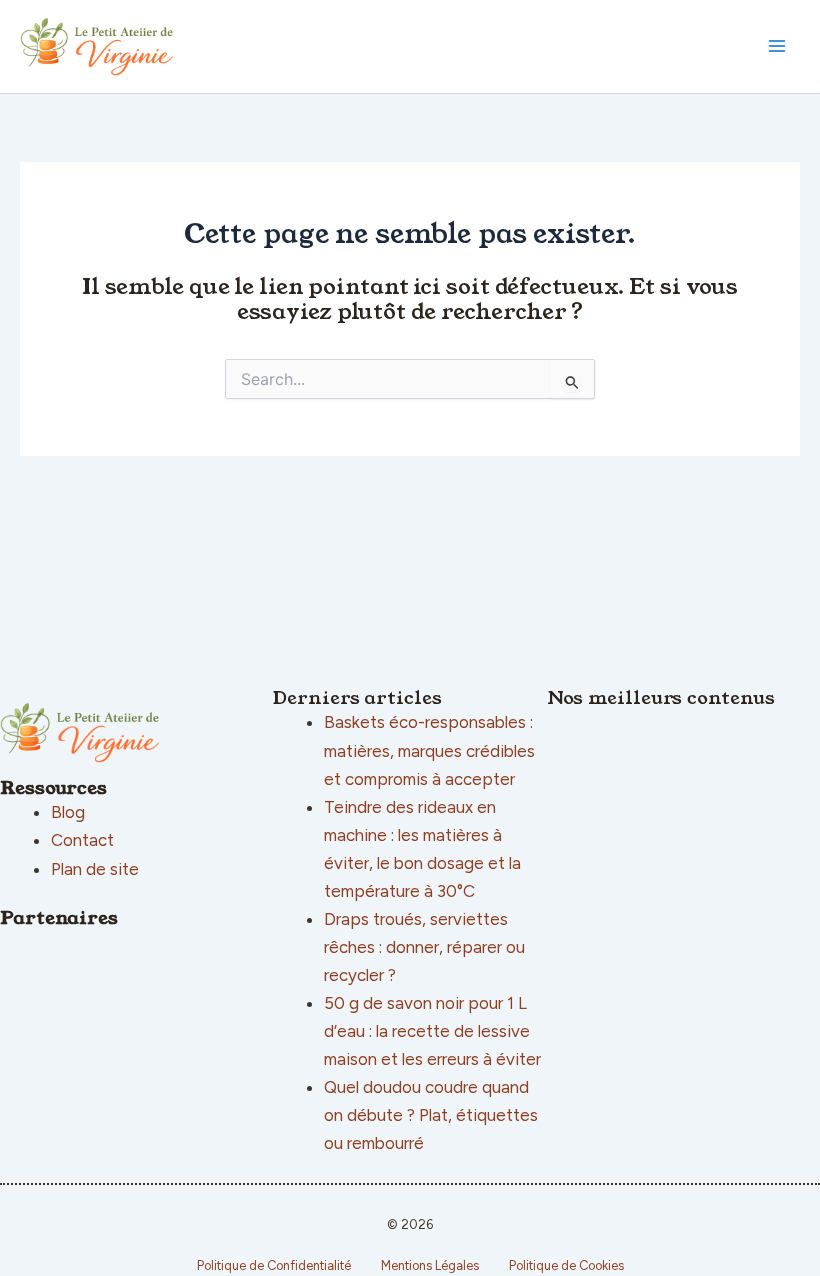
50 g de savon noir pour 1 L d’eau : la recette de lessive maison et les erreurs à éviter (432, 1031)
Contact (82, 840)
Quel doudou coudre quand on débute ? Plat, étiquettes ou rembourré (431, 1115)
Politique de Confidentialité (274, 1265)
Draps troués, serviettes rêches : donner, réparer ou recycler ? (424, 947)
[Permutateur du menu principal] (778, 47)
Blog (68, 812)
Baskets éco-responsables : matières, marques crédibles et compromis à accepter (429, 750)
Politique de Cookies (566, 1265)
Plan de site (95, 869)
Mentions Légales (430, 1265)
